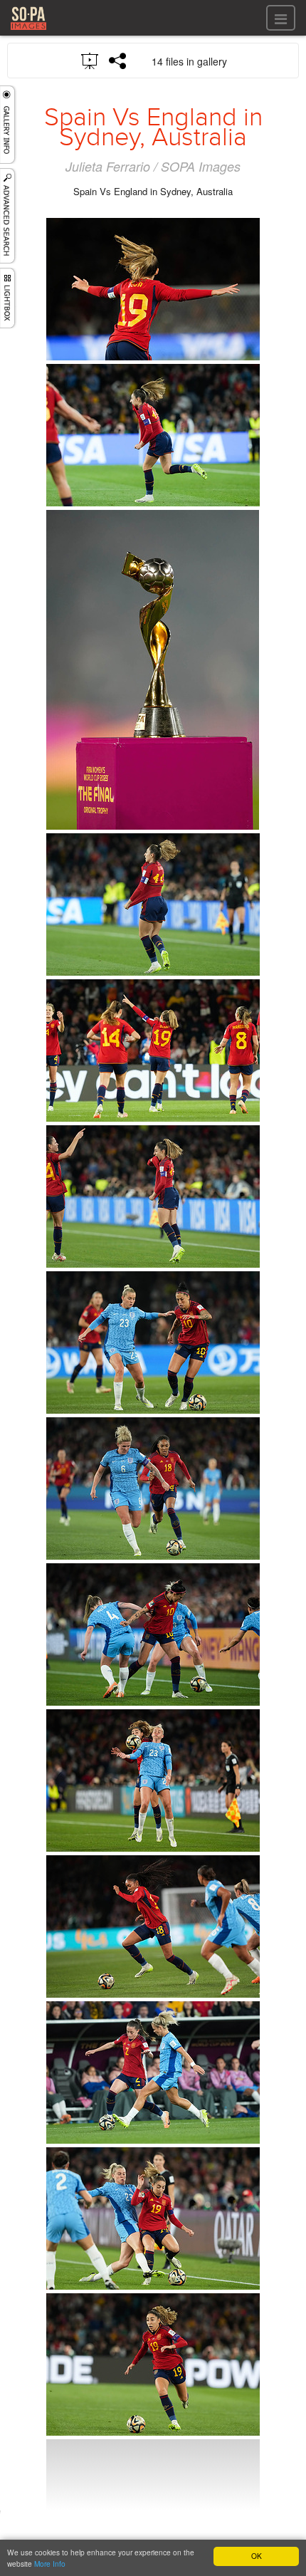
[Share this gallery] (118, 61)
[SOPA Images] (28, 32)
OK (257, 2556)
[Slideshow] (90, 60)
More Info (50, 2564)
